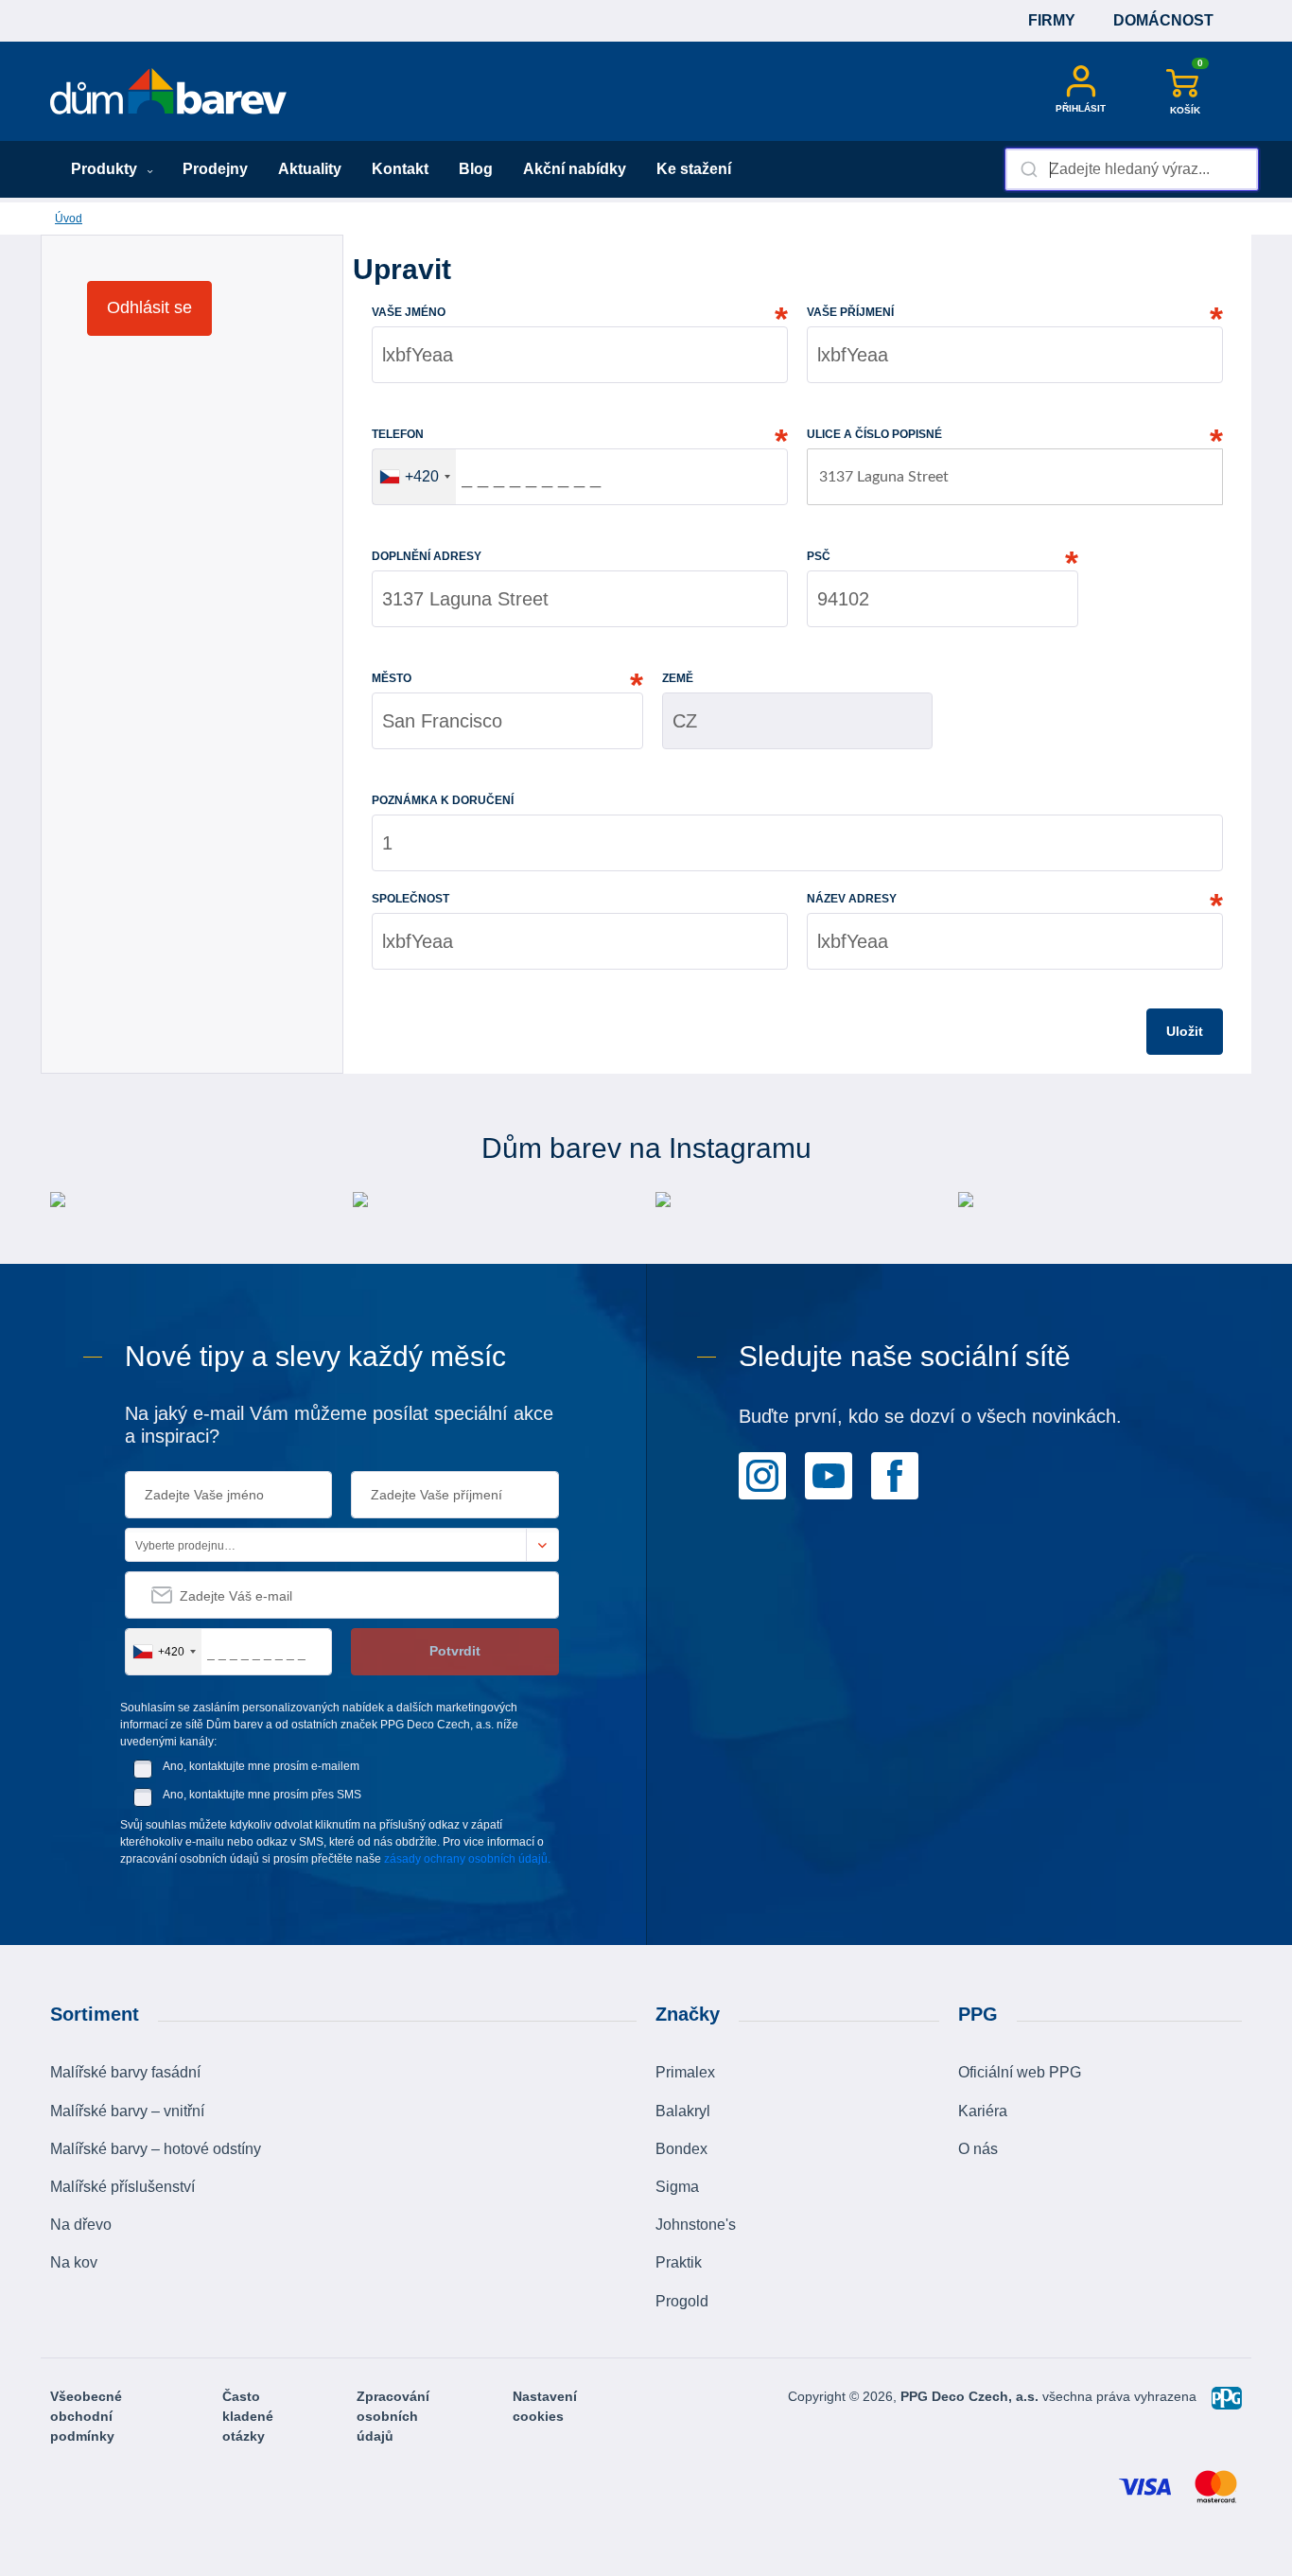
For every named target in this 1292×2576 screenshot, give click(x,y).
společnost (410, 899)
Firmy (1052, 20)
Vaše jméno (409, 312)
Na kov (74, 2262)
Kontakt (400, 169)
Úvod (69, 219)
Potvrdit (455, 1651)
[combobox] (1132, 169)
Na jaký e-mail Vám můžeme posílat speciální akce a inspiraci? (339, 1425)
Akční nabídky (575, 169)
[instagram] (762, 1475)
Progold (682, 2301)
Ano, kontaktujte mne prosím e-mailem (261, 1766)
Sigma (677, 2187)
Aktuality (310, 169)
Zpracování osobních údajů (393, 2416)
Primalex (685, 2072)
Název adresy (852, 899)
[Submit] (1028, 169)
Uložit (1185, 1031)
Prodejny (215, 169)
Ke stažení (694, 169)
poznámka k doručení (443, 800)
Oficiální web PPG (1020, 2072)
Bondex (681, 2149)
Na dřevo (81, 2225)
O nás (978, 2149)
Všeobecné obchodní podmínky (86, 2416)
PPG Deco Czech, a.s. (971, 2396)
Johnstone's (696, 2225)
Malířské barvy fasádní (125, 2072)
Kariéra (983, 2111)
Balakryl (683, 2111)
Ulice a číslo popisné (874, 434)
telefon (398, 434)
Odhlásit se (149, 307)
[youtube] (829, 1475)
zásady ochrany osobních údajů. (467, 1859)
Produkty (106, 169)
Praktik (679, 2262)
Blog (476, 169)
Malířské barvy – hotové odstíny (156, 2149)
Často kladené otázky (248, 2416)
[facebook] (895, 1475)
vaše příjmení (850, 312)
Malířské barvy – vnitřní (127, 2111)
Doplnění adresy (427, 556)
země (678, 678)
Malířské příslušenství (122, 2187)
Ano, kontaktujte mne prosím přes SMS (262, 1795)
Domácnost (1163, 20)
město (392, 678)
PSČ (819, 556)
